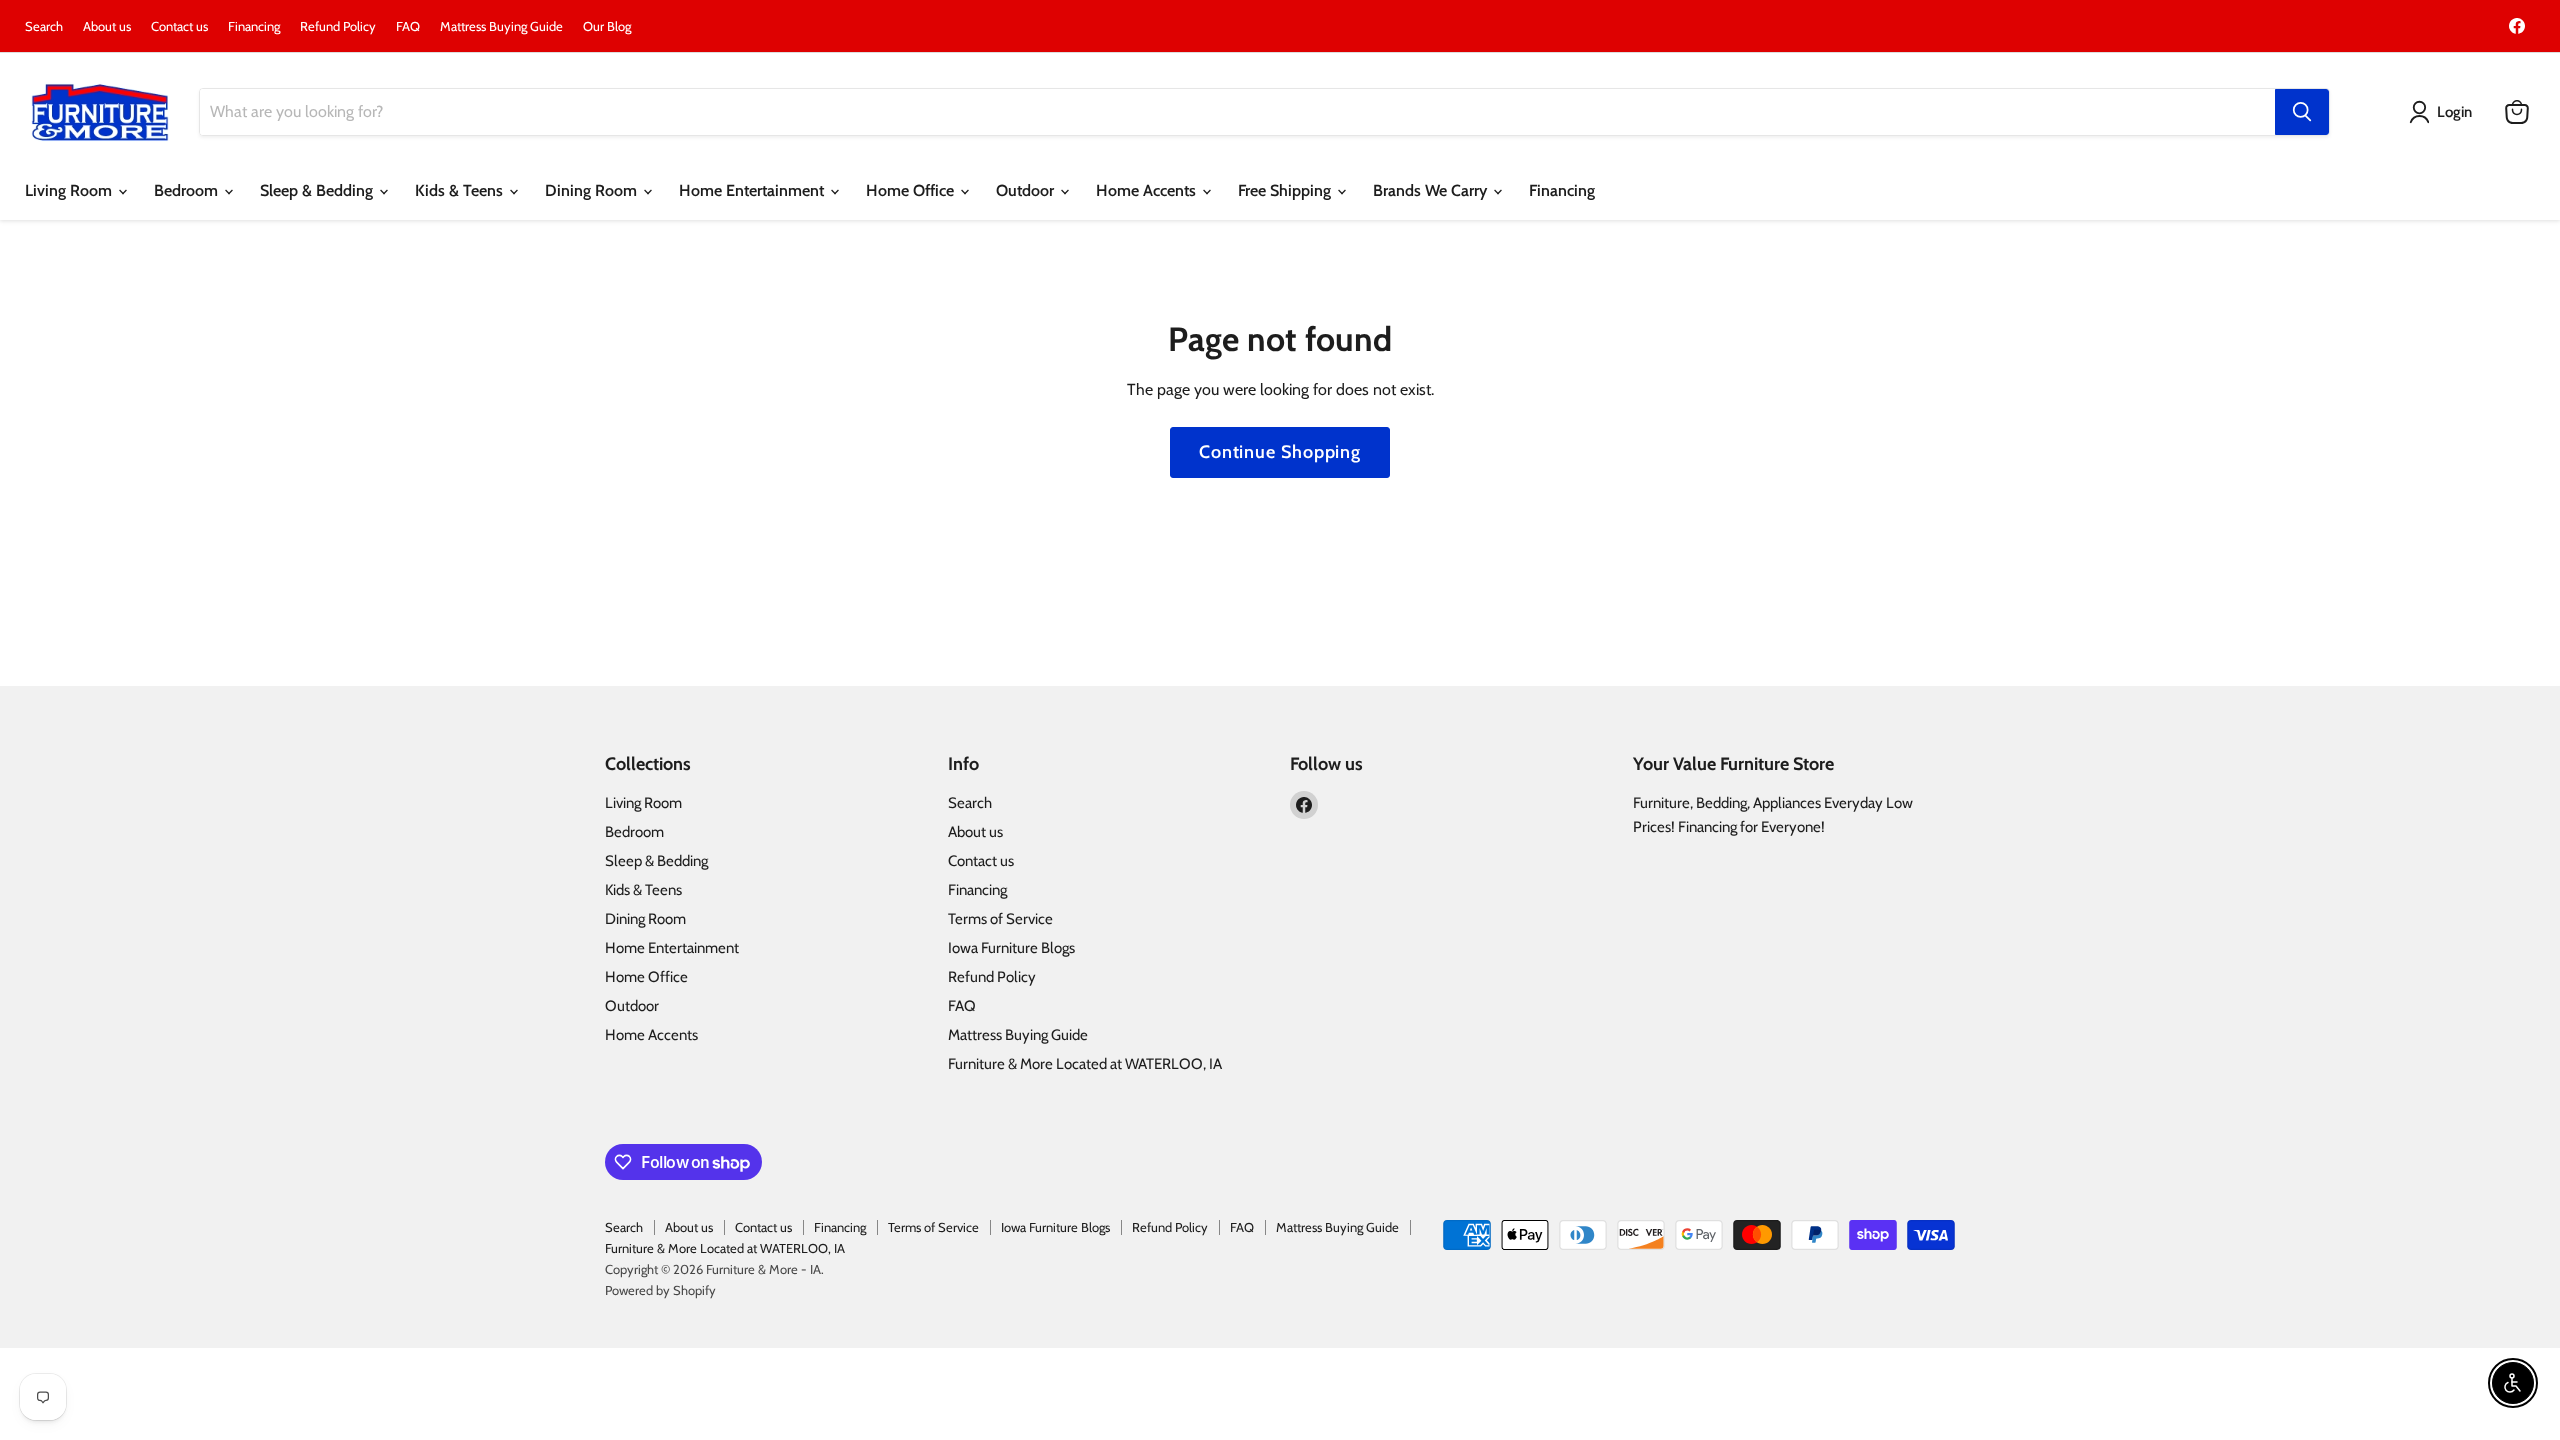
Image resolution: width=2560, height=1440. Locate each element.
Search (44, 26)
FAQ (408, 26)
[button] (2444, 112)
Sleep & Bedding (318, 190)
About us (107, 26)
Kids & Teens (461, 190)
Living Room (70, 190)
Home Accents (1148, 190)
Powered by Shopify (660, 1290)
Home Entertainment (753, 190)
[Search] (2302, 112)
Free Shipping (1286, 190)
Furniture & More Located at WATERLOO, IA (1085, 1064)
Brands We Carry (1432, 190)
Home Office (912, 190)
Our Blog (607, 26)
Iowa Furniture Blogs (1011, 948)
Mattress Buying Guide (501, 26)
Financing (254, 26)
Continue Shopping (1280, 452)
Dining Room (593, 190)
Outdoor (1027, 190)
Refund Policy (338, 26)
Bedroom (188, 190)
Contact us (179, 26)
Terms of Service (1000, 919)
